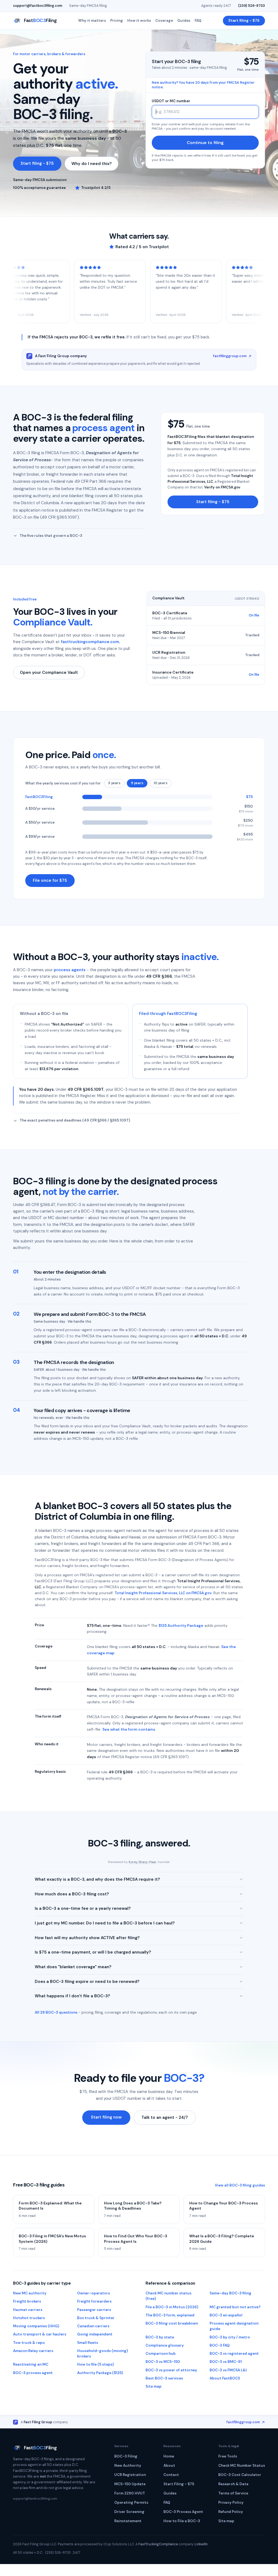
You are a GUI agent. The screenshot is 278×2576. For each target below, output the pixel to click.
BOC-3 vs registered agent (234, 2354)
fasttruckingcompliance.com (90, 642)
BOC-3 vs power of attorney (171, 2370)
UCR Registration (130, 2475)
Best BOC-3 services (164, 2378)
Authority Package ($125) (100, 2373)
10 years (161, 783)
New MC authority (30, 2293)
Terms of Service (233, 2493)
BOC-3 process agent (33, 2373)
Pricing (117, 21)
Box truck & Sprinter (96, 2318)
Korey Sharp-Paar (143, 1862)
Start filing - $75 (244, 21)
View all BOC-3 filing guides (240, 2185)
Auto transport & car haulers (40, 2334)
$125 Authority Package (181, 1625)
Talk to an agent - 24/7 (165, 2117)
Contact (171, 2475)
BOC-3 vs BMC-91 (226, 2362)
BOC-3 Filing (126, 2456)
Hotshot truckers (29, 2318)
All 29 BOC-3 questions (56, 2012)
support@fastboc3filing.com (38, 6)
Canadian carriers (93, 2326)
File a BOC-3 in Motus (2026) (172, 2307)
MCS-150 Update (130, 2484)
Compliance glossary (165, 2345)
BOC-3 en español (226, 2315)
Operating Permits (131, 2502)
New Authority (128, 2466)
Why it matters (92, 21)
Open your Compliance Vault (49, 672)
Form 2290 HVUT (130, 2493)
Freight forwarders (94, 2301)
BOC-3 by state (160, 2337)
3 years (114, 783)
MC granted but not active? (235, 2307)
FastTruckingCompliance (158, 2544)
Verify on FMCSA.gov (222, 487)
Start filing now (106, 2117)
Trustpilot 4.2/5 (96, 188)
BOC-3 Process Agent (183, 2512)
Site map (154, 2386)
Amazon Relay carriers (33, 2351)
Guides (184, 21)
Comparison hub (161, 2354)
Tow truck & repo (29, 2343)
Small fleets (88, 2343)
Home (169, 2456)
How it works (139, 21)
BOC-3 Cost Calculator (240, 2475)
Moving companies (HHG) (36, 2326)
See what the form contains (129, 1729)
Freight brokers (27, 2301)
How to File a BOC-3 (182, 2521)
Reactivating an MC (31, 2364)
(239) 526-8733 (252, 6)
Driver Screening (129, 2512)
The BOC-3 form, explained (170, 2315)
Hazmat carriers (28, 2310)
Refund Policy (231, 2512)
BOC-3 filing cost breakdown (172, 2323)
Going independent (95, 2334)
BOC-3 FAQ (220, 2345)
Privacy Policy (231, 2502)
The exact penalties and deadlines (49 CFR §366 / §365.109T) (75, 1120)
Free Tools (228, 2456)
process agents (70, 970)
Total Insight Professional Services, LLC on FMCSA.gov (163, 1593)
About (169, 2466)
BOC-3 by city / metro (230, 2337)
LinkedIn (201, 2544)
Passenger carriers (94, 2310)
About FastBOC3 (225, 2378)
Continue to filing (205, 143)
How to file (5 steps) (95, 2364)
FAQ (198, 21)
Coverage (164, 21)
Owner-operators (94, 2293)
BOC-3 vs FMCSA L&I (228, 2370)
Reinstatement (128, 2521)
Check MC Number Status (242, 2466)
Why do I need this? (91, 164)
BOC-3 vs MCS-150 (163, 2362)
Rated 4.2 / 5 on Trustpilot (142, 247)
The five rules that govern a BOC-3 (51, 536)
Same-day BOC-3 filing (230, 2293)
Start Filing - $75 (179, 2484)
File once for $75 (50, 880)
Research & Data (233, 2484)
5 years (137, 783)
